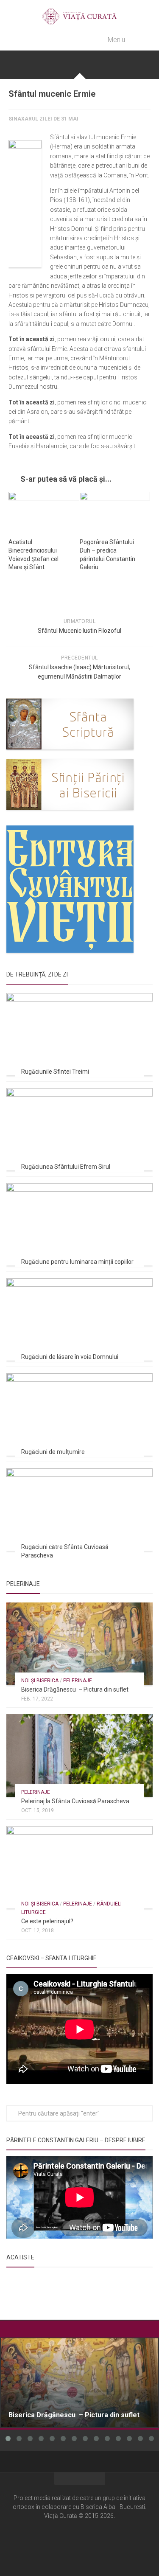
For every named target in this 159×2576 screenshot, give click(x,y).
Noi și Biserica (40, 1681)
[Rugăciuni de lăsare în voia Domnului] (79, 1319)
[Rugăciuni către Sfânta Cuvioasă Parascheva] (79, 1510)
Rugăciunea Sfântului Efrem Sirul (66, 1167)
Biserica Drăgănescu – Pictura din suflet (75, 1689)
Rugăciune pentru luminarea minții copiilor (77, 1262)
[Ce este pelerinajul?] (79, 1867)
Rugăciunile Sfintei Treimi (55, 1072)
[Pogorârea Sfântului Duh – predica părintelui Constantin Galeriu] (115, 512)
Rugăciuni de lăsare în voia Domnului (70, 1357)
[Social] (80, 2541)
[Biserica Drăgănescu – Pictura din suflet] (79, 1644)
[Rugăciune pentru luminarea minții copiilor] (79, 1224)
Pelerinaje (78, 1681)
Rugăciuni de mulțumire (53, 1452)
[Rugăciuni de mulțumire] (79, 1414)
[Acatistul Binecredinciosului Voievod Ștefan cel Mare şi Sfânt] (44, 512)
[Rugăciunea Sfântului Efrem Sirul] (79, 1129)
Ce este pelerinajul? (47, 1921)
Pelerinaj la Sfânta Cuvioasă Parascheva (75, 1801)
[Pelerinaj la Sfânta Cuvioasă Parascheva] (79, 1755)
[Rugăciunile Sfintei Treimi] (79, 1034)
